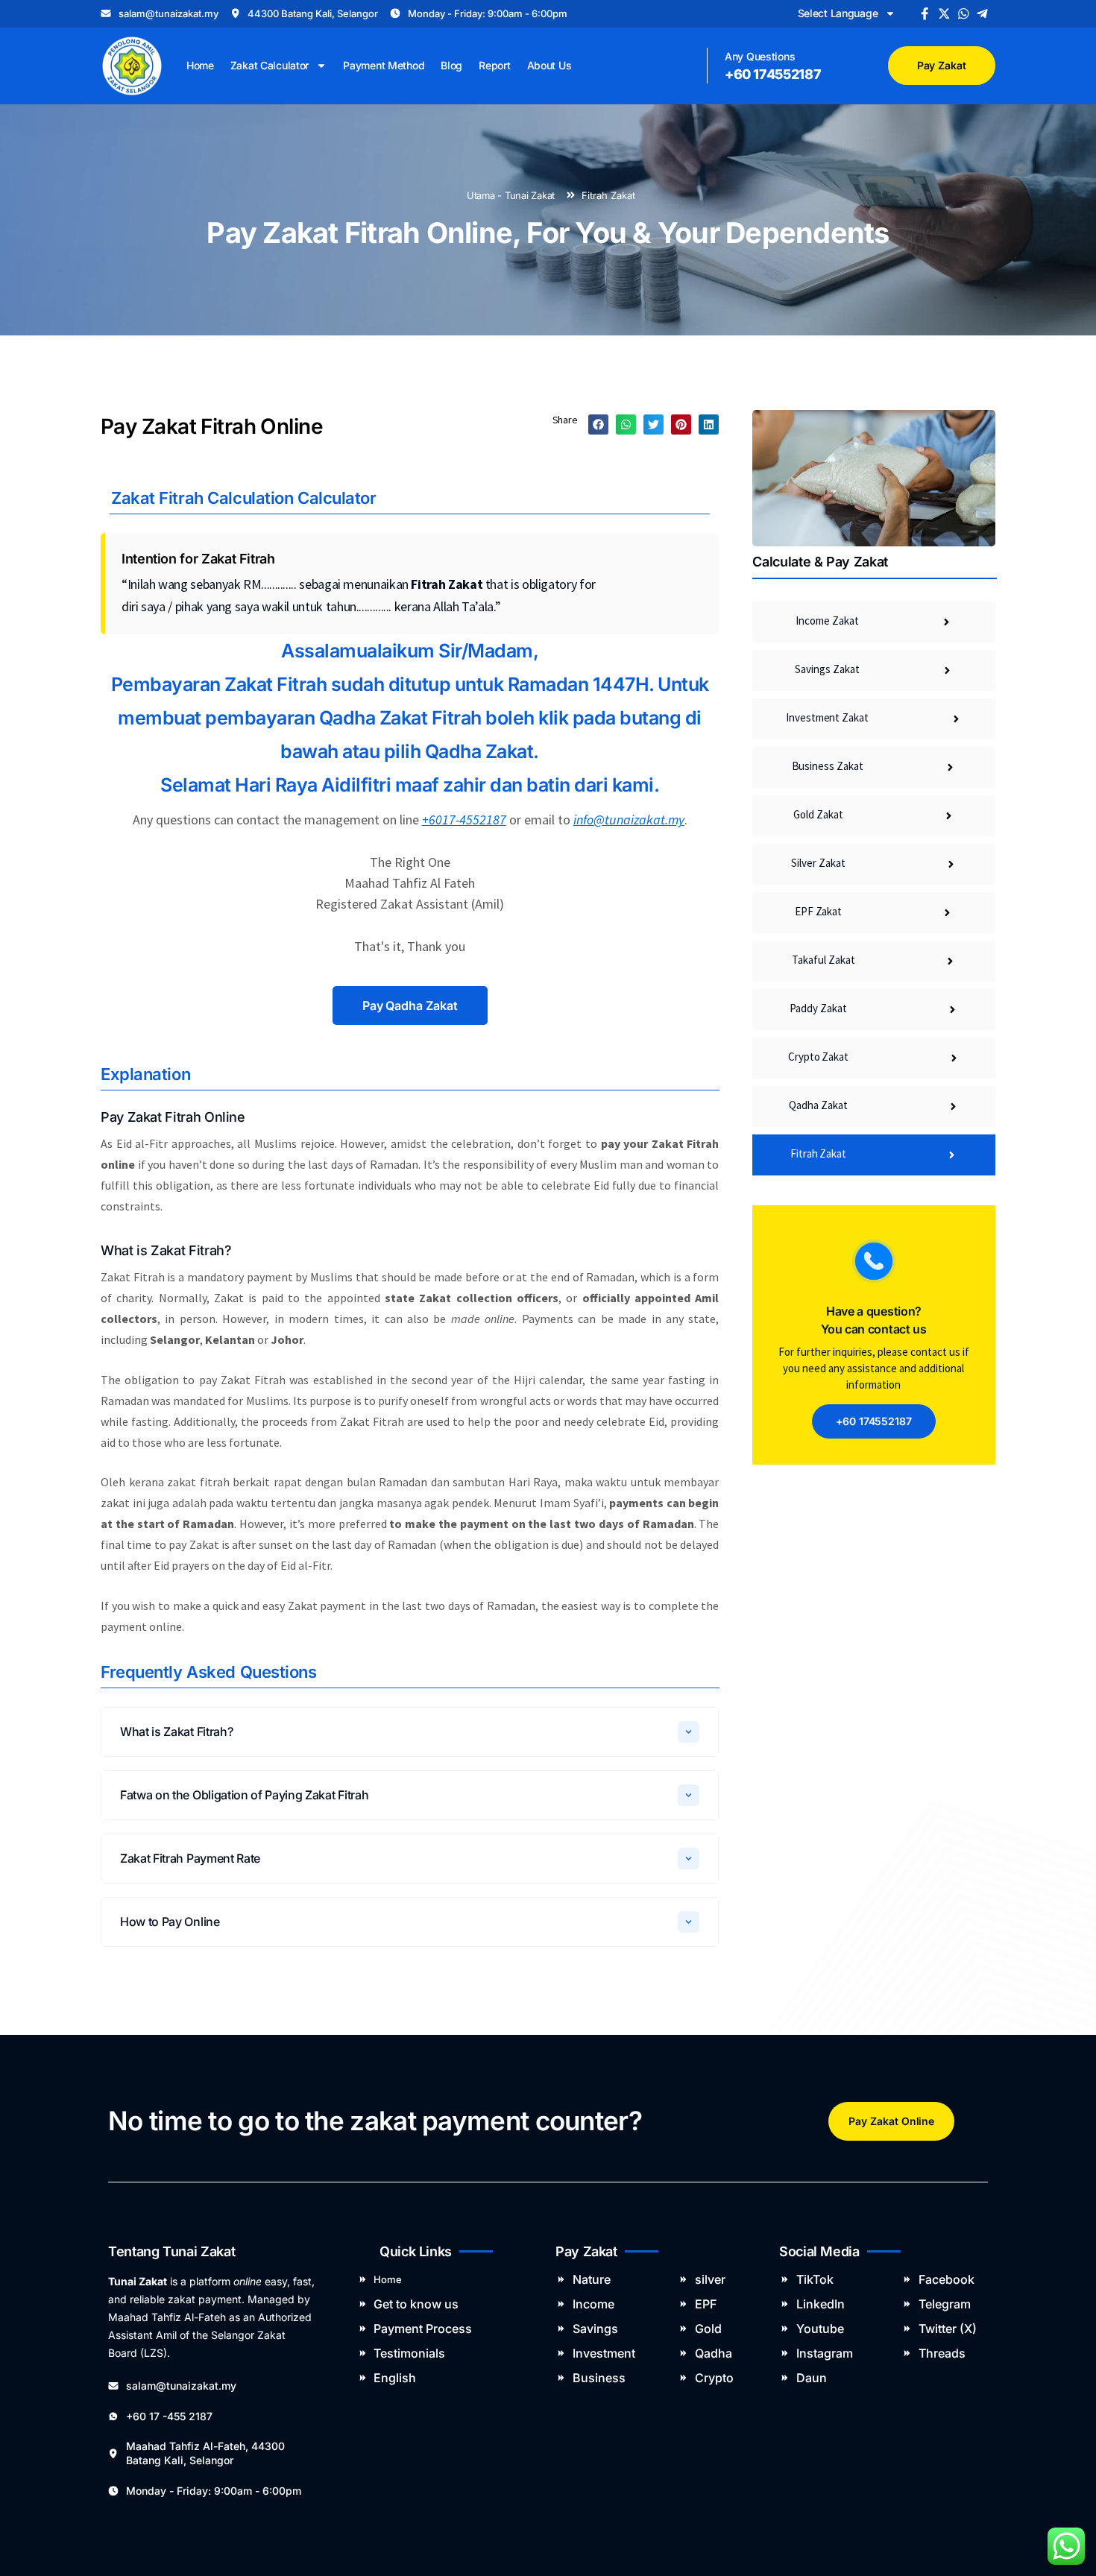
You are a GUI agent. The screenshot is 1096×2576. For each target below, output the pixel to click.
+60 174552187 (773, 74)
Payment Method (384, 65)
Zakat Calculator (270, 65)
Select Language (838, 13)
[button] (598, 424)
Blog (451, 65)
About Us (549, 65)
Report (494, 65)
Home (200, 65)
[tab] (410, 1732)
